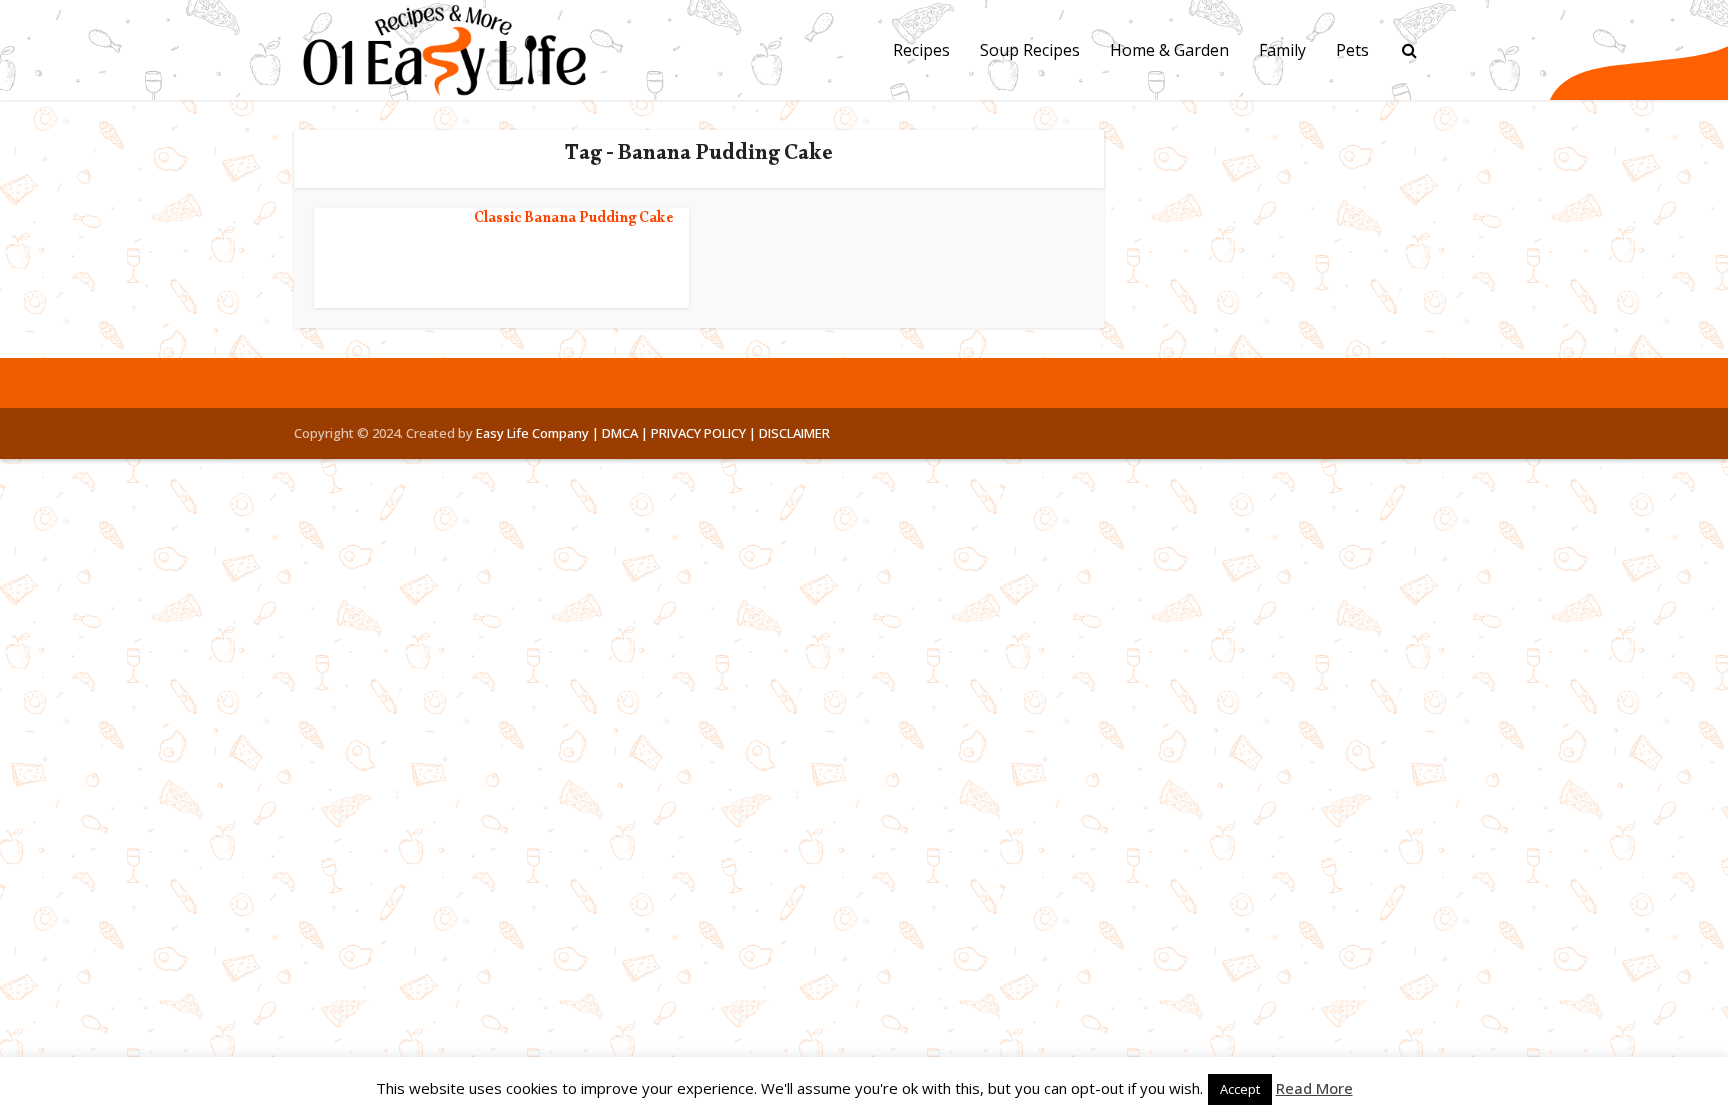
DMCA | (625, 433)
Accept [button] (1240, 1089)
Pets (1352, 50)
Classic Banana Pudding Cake (574, 220)
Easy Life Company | (537, 433)
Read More (1314, 1088)
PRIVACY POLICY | (703, 433)
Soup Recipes (1030, 50)
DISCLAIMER (794, 433)
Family (1282, 50)
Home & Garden (1169, 50)
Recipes (921, 50)
